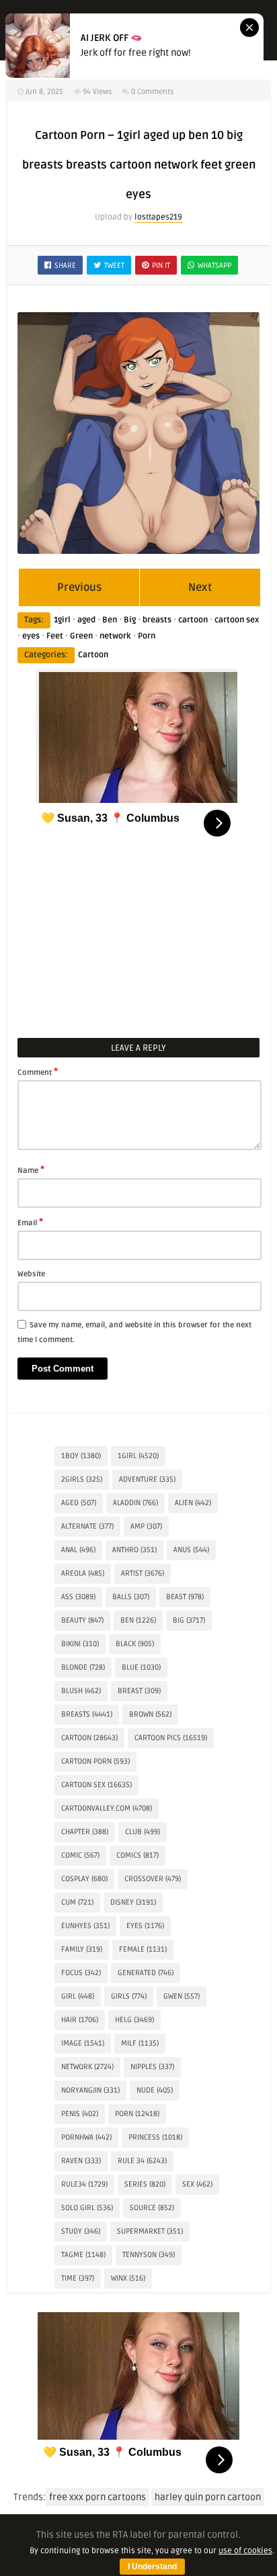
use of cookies (245, 2551)
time (78, 2278)
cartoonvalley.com (107, 1808)
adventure (147, 1479)
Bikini (80, 1644)
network (115, 636)
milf (140, 2043)
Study (81, 2231)
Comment (38, 1071)
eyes (31, 636)
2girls (82, 1479)
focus (81, 1973)
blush (81, 1691)
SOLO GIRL (87, 2208)
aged (86, 620)
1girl (62, 620)
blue (141, 1667)
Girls (129, 1996)
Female (143, 1949)
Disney (133, 1902)
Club (143, 1832)
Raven (81, 2161)
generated (146, 1973)
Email (30, 1222)
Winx (128, 2278)
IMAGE (83, 2043)
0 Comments (152, 92)
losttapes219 (158, 217)
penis (80, 2114)
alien (193, 1503)
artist (143, 1573)
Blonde (83, 1667)
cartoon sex (237, 620)
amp (146, 1526)
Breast (139, 1691)
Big (130, 620)
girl (78, 1996)
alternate (87, 1526)
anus (191, 1550)
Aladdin (135, 1503)
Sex (197, 2184)
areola (83, 1573)
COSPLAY (84, 1879)
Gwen (182, 1996)
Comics (137, 1855)
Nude (155, 2090)
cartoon (193, 620)
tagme (83, 2255)
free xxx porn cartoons (97, 2497)
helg (134, 2020)
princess (155, 2137)
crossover (153, 1879)
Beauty (82, 1620)
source (152, 2208)
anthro (134, 1550)
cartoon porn (95, 1761)
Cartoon (93, 655)
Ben (110, 620)
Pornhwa (86, 2137)
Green (81, 636)
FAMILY (82, 1949)
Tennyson (149, 2255)
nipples (152, 2067)
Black (135, 1644)
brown (150, 1714)
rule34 (84, 2184)
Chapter (85, 1832)
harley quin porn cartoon (208, 2497)
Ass (78, 1597)
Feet (55, 636)
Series (145, 2184)
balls (131, 1597)
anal (78, 1550)
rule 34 (142, 2161)
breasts (157, 620)
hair (80, 2020)
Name (31, 1170)
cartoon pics (171, 1738)
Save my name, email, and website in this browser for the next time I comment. (134, 1332)
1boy (81, 1456)
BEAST (185, 1597)
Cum (77, 1902)
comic (80, 1855)
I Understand (152, 2567)
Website (31, 1274)
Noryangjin (90, 2090)
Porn (147, 636)
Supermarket (150, 2231)
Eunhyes (85, 1926)
